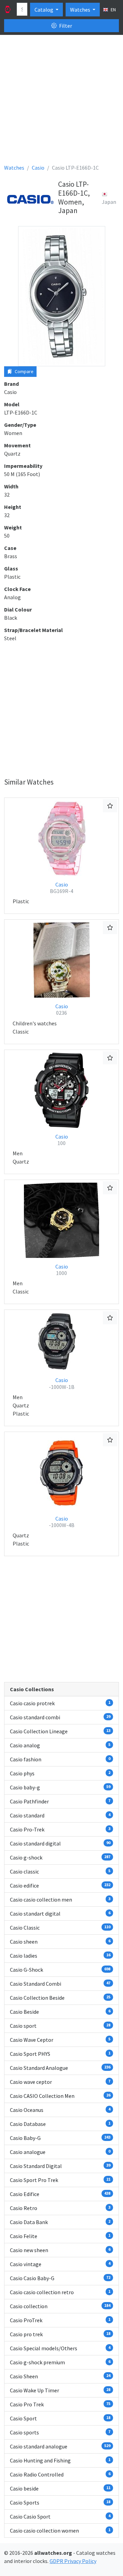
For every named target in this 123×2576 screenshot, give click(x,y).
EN (113, 10)
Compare (24, 371)
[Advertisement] (61, 102)
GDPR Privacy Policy (73, 2561)
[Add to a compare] (110, 806)
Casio (61, 888)
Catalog (44, 10)
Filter (65, 26)
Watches (81, 10)
